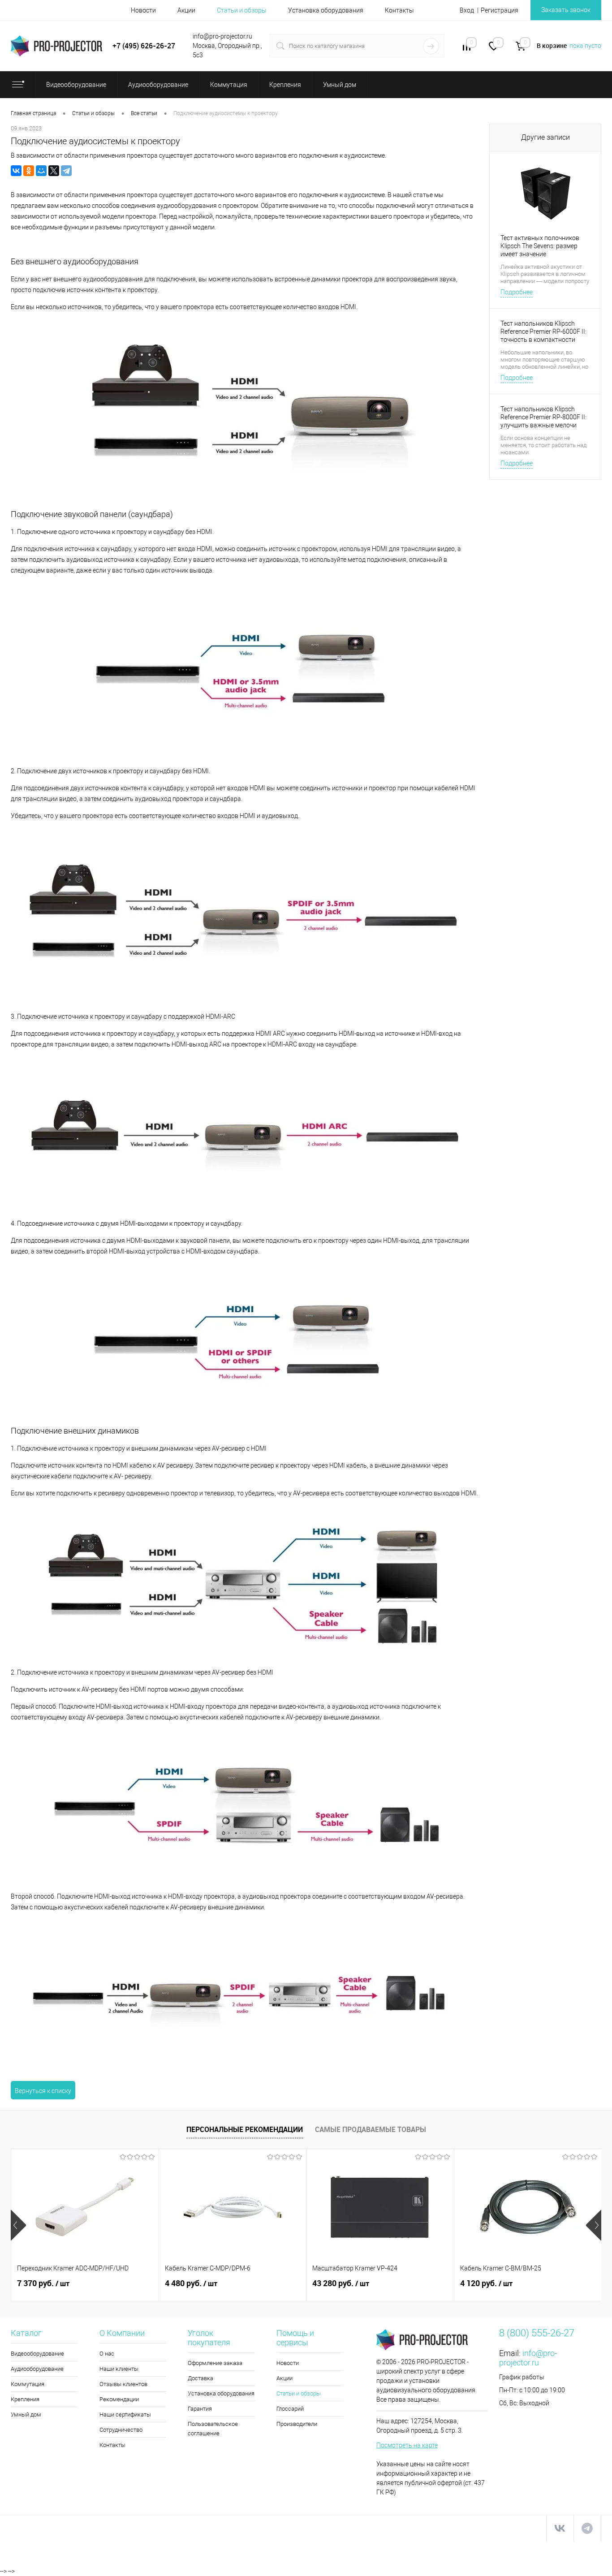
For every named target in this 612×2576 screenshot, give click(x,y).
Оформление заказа (215, 2363)
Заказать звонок (566, 10)
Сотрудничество (121, 2430)
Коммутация (28, 2384)
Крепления (25, 2399)
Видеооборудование (37, 2354)
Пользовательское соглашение (213, 2429)
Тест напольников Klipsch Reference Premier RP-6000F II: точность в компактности (543, 332)
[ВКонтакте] (16, 171)
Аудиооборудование (37, 2369)
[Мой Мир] (41, 171)
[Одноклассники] (29, 171)
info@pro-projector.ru (528, 2358)
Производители (297, 2424)
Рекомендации (119, 2399)
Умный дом (26, 2414)
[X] (54, 171)
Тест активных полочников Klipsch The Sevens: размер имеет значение (540, 246)
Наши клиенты (119, 2369)
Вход (467, 10)
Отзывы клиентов (123, 2384)
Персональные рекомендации (245, 2129)
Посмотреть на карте (407, 2445)
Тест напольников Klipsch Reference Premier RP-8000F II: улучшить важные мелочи (543, 417)
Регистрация (500, 10)
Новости (143, 10)
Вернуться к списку (43, 2091)
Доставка (200, 2378)
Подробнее (517, 292)
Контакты (399, 10)
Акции (186, 10)
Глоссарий (290, 2409)
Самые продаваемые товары (371, 2129)
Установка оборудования (326, 10)
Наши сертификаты (125, 2414)
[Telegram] (66, 171)
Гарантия (200, 2409)
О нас (107, 2354)
